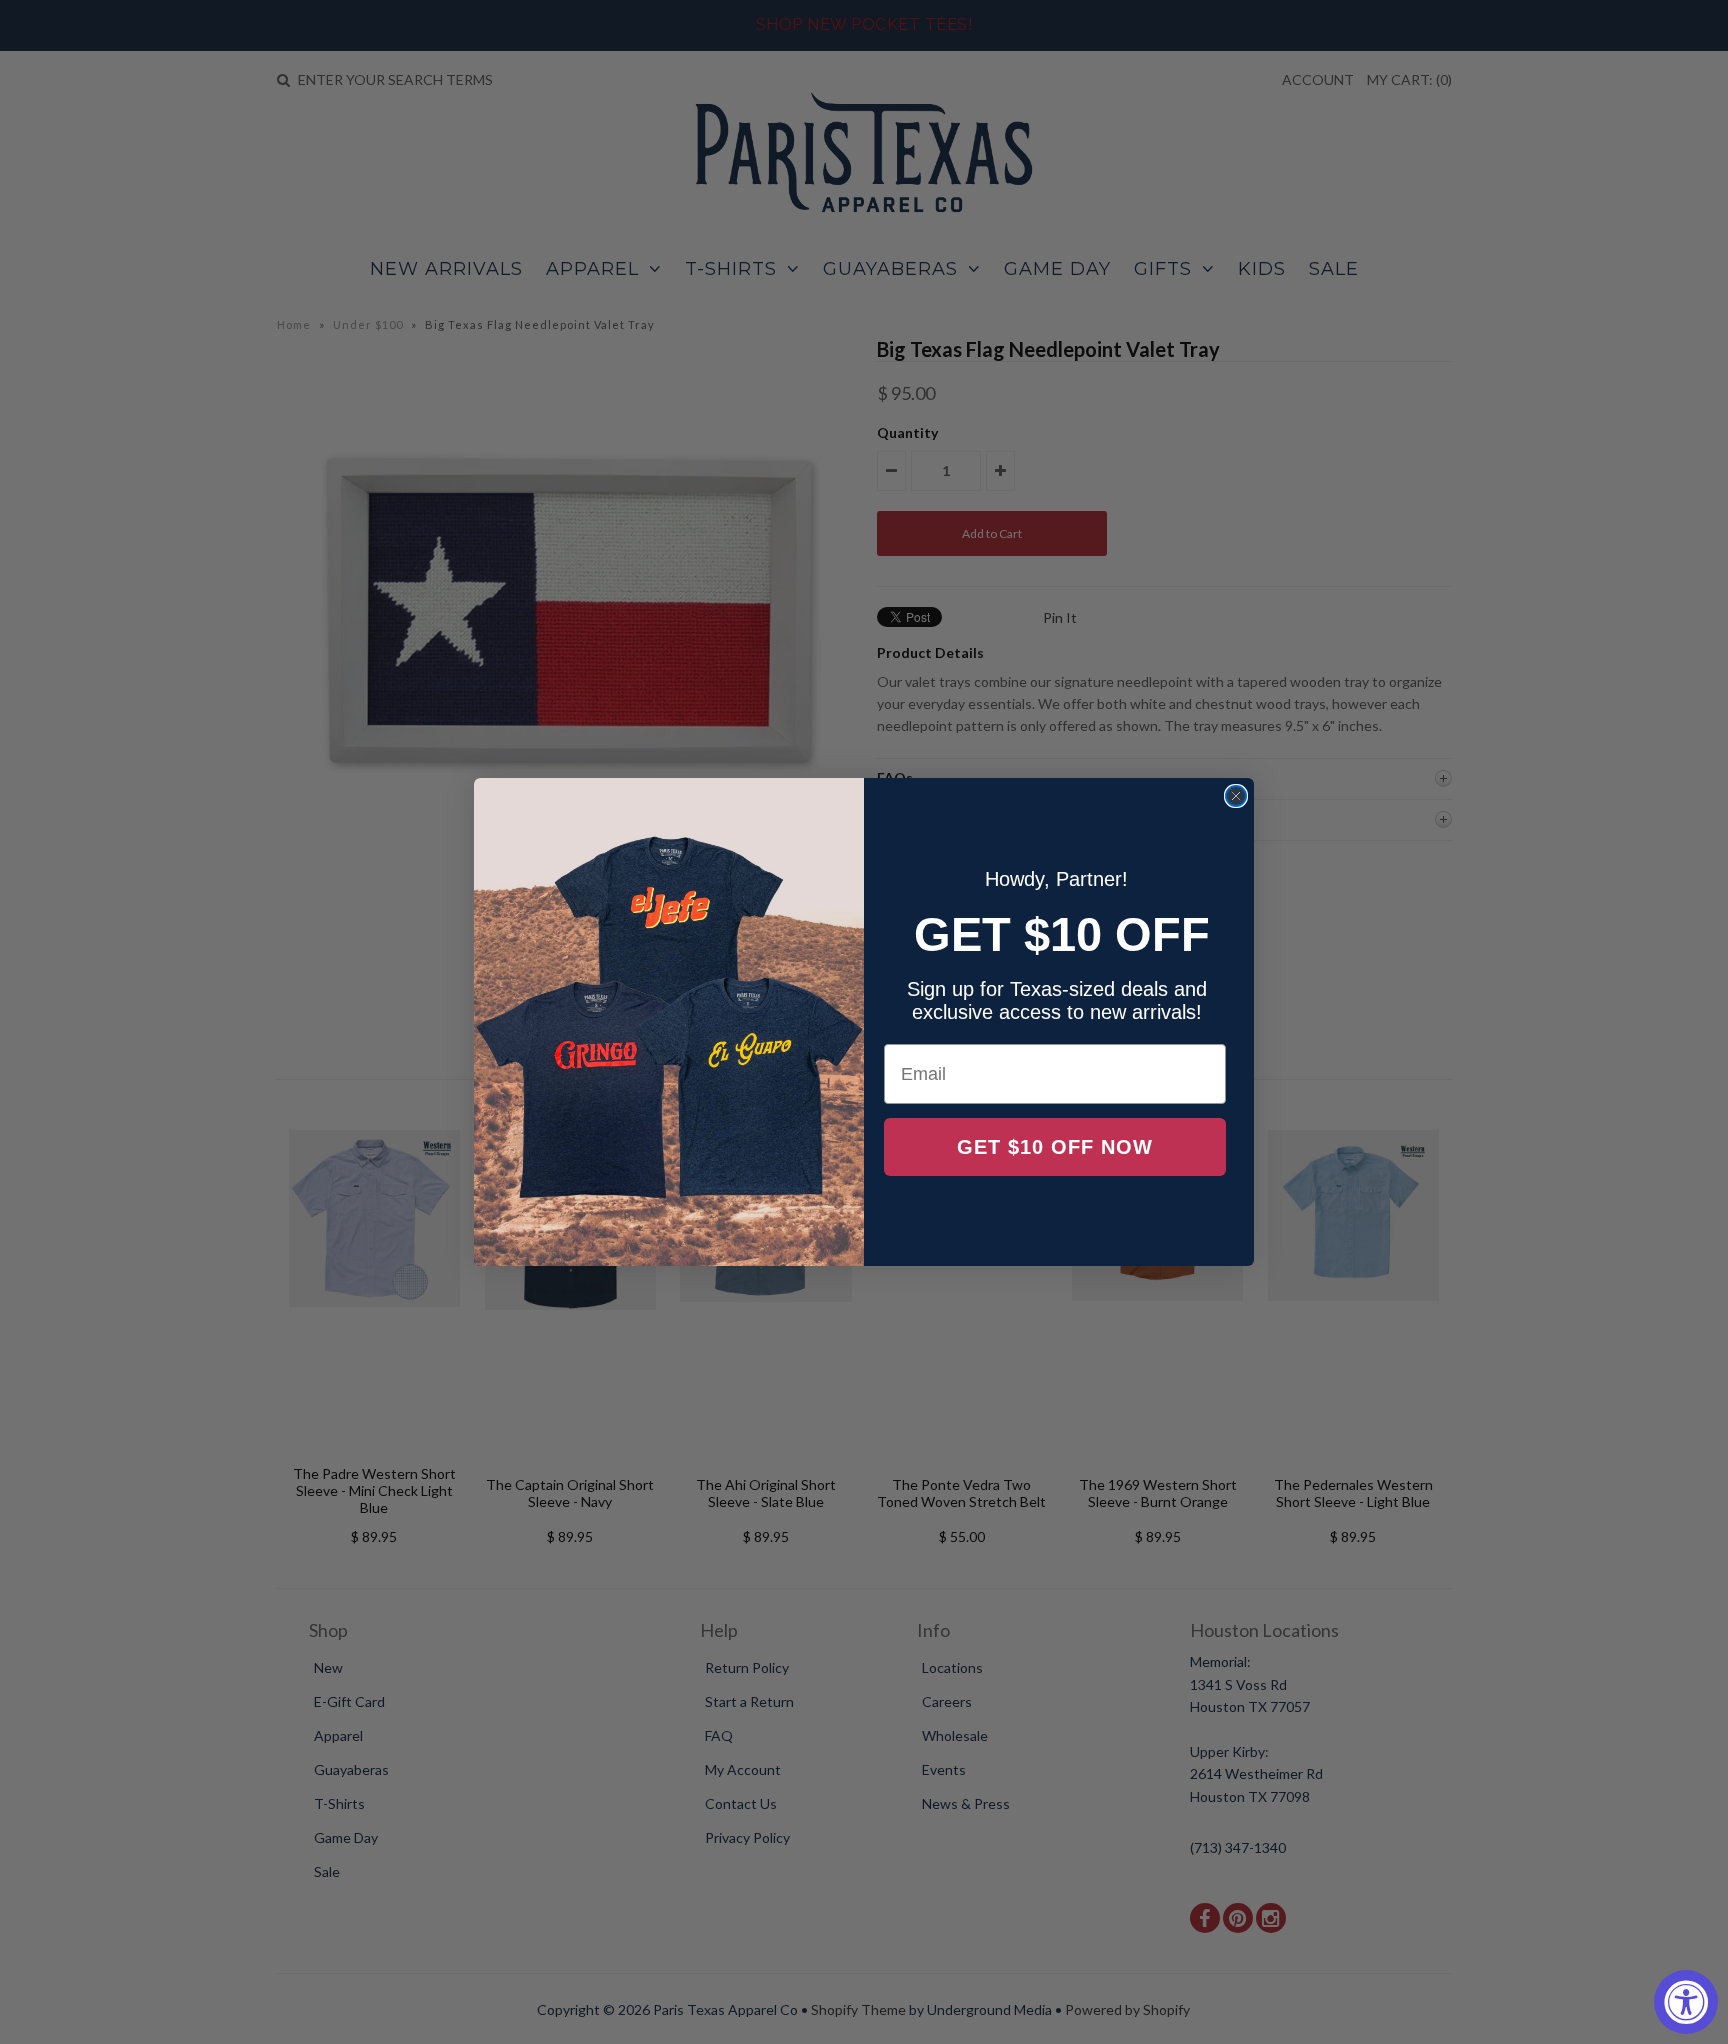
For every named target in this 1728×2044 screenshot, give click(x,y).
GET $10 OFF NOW (1055, 1147)
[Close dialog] (1236, 796)
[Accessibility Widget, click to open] (1686, 2002)
